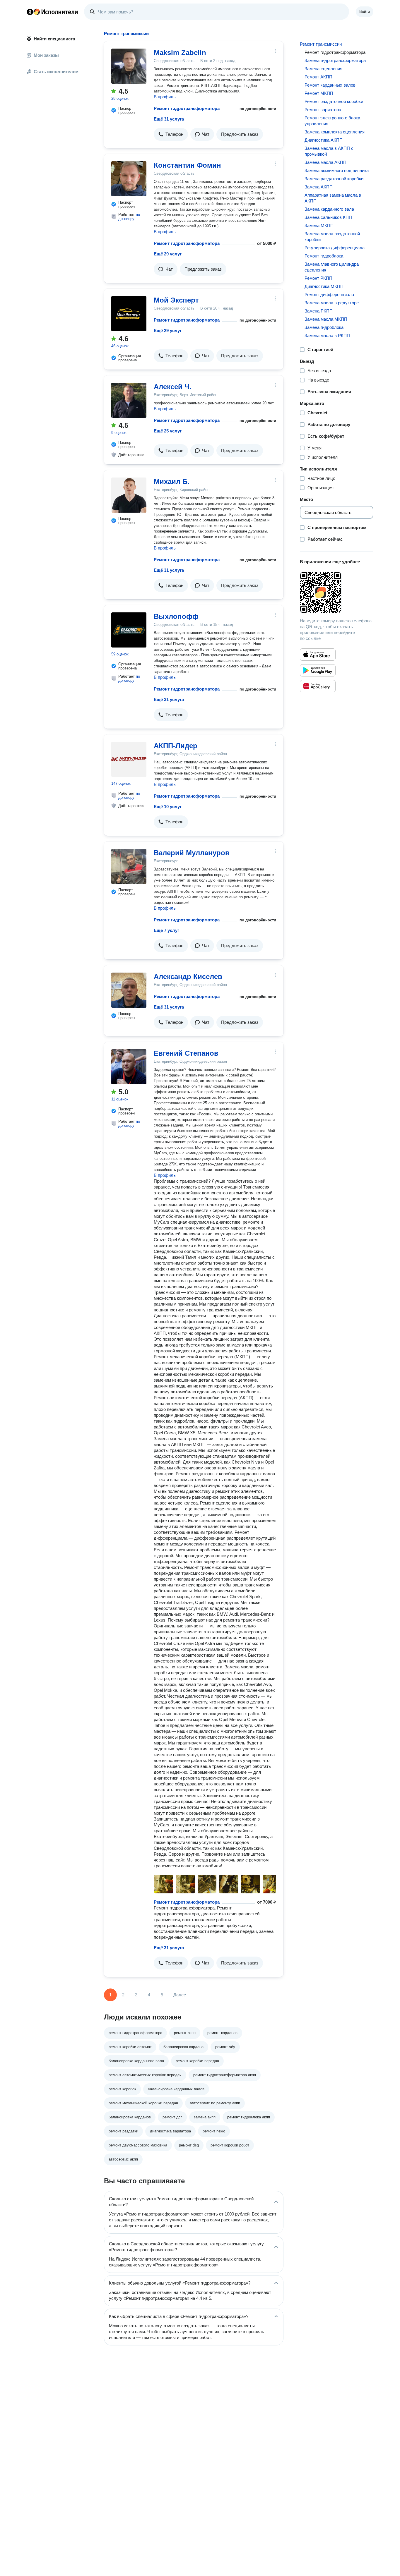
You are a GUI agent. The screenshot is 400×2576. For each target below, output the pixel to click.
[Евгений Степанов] (129, 1067)
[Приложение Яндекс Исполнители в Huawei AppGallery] (318, 686)
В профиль (165, 97)
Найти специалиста (54, 39)
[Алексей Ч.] (129, 400)
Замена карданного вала (329, 209)
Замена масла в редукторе (332, 303)
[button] (171, 134)
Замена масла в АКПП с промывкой (329, 151)
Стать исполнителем (56, 72)
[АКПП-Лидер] (129, 759)
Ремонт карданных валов (330, 85)
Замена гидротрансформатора (335, 60)
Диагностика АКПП (324, 140)
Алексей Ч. (173, 387)
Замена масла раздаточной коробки (332, 237)
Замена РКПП (319, 311)
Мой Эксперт (176, 300)
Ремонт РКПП (318, 278)
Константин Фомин (187, 165)
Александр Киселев (188, 977)
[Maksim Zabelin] (129, 66)
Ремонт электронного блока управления (332, 121)
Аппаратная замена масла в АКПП (333, 198)
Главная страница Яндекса (30, 12)
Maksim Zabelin (180, 53)
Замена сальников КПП (328, 217)
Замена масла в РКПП (327, 335)
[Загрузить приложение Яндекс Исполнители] (337, 593)
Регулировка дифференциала (335, 248)
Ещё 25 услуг (168, 431)
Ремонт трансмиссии (321, 44)
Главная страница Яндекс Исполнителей (52, 12)
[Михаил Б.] (129, 495)
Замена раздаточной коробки (334, 179)
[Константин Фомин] (129, 179)
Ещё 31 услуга (169, 119)
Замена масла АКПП (325, 162)
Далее (180, 1995)
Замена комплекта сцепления (335, 132)
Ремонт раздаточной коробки (334, 101)
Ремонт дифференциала (329, 294)
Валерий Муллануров (192, 853)
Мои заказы (46, 55)
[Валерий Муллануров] (129, 866)
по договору (129, 217)
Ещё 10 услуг (168, 807)
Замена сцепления (323, 69)
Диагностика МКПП (324, 286)
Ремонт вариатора (323, 110)
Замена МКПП (319, 225)
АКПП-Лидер (176, 746)
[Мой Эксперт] (129, 314)
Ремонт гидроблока (324, 256)
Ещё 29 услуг (168, 254)
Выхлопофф (176, 616)
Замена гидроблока (324, 327)
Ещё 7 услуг (166, 930)
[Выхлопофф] (129, 630)
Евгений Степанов (186, 1053)
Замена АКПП (319, 187)
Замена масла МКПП (326, 319)
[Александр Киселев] (129, 990)
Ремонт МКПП (319, 93)
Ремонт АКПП (318, 77)
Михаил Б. (172, 481)
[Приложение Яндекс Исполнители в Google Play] (318, 670)
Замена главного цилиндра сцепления (332, 267)
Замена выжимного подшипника (337, 170)
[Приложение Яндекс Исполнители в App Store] (318, 655)
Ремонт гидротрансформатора (187, 108)
